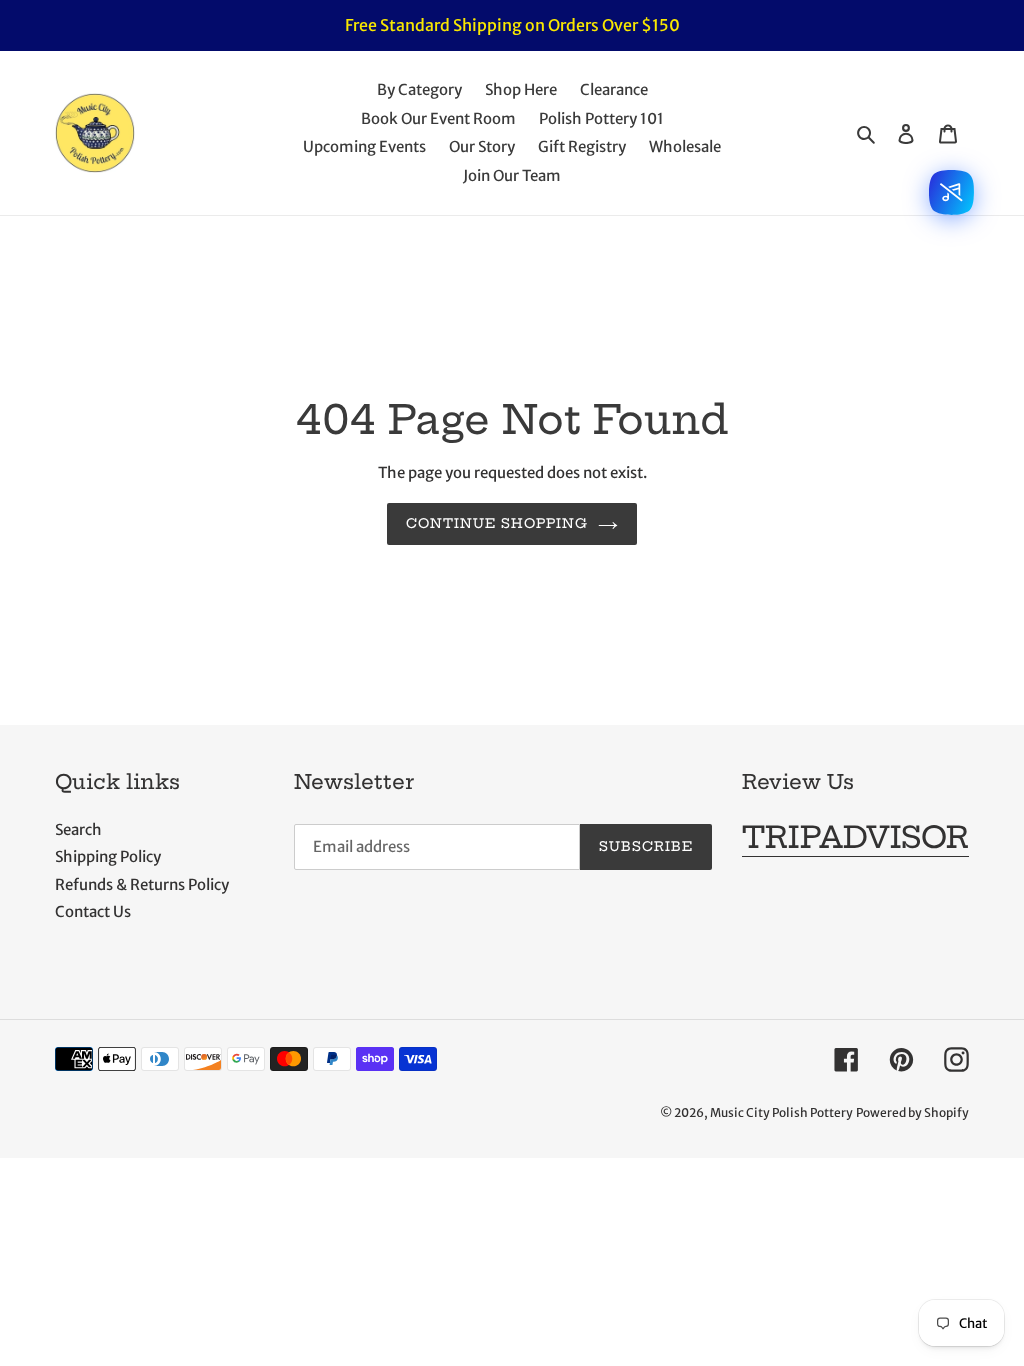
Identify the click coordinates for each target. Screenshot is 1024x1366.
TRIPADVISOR (855, 837)
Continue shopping (497, 523)
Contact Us (93, 911)
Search (78, 829)
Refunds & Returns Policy (142, 884)
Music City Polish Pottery (781, 1112)
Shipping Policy (108, 856)
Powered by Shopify (912, 1112)
